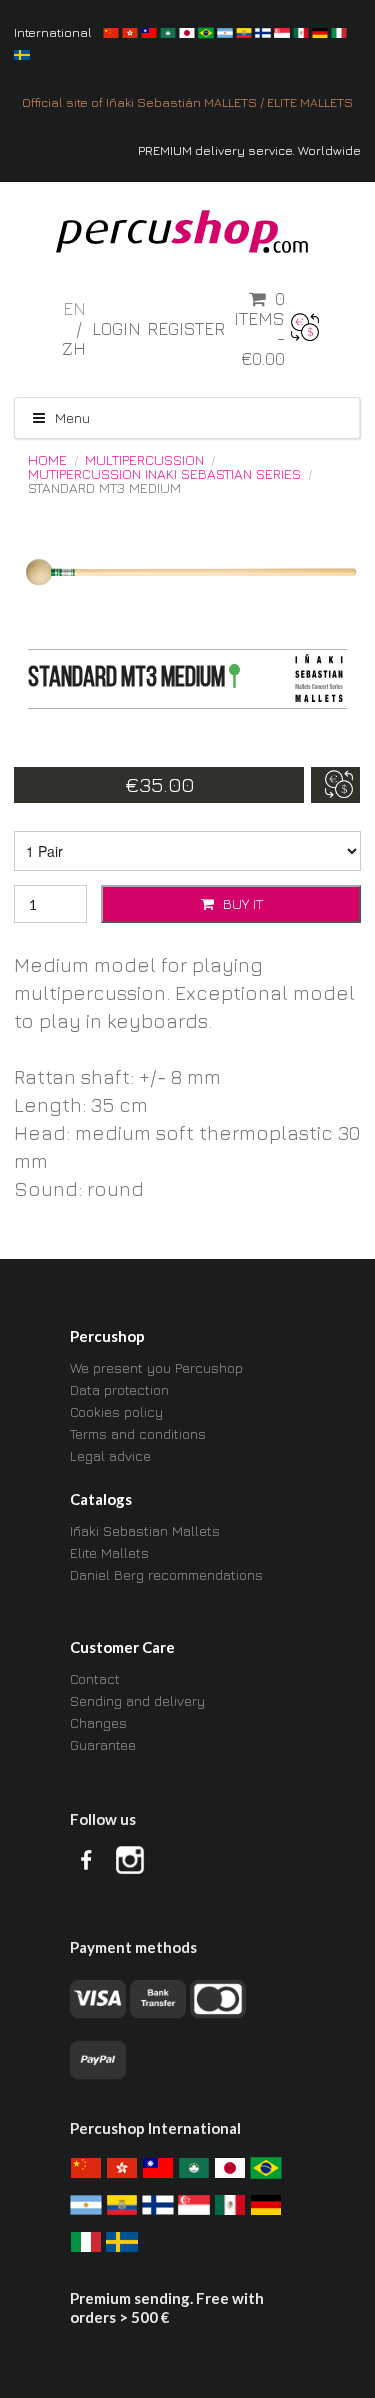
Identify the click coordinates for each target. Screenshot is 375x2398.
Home (47, 460)
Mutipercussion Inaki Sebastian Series (164, 474)
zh (74, 348)
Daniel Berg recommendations (166, 1574)
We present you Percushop (156, 1368)
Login (116, 329)
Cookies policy (116, 1411)
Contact (95, 1679)
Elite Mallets (109, 1552)
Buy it (241, 903)
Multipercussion (144, 460)
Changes (98, 1722)
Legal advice (110, 1455)
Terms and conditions (138, 1433)
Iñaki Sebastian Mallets (145, 1531)
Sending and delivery (137, 1700)
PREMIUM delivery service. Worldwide (249, 150)
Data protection (119, 1389)
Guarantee (103, 1744)
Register (186, 329)
